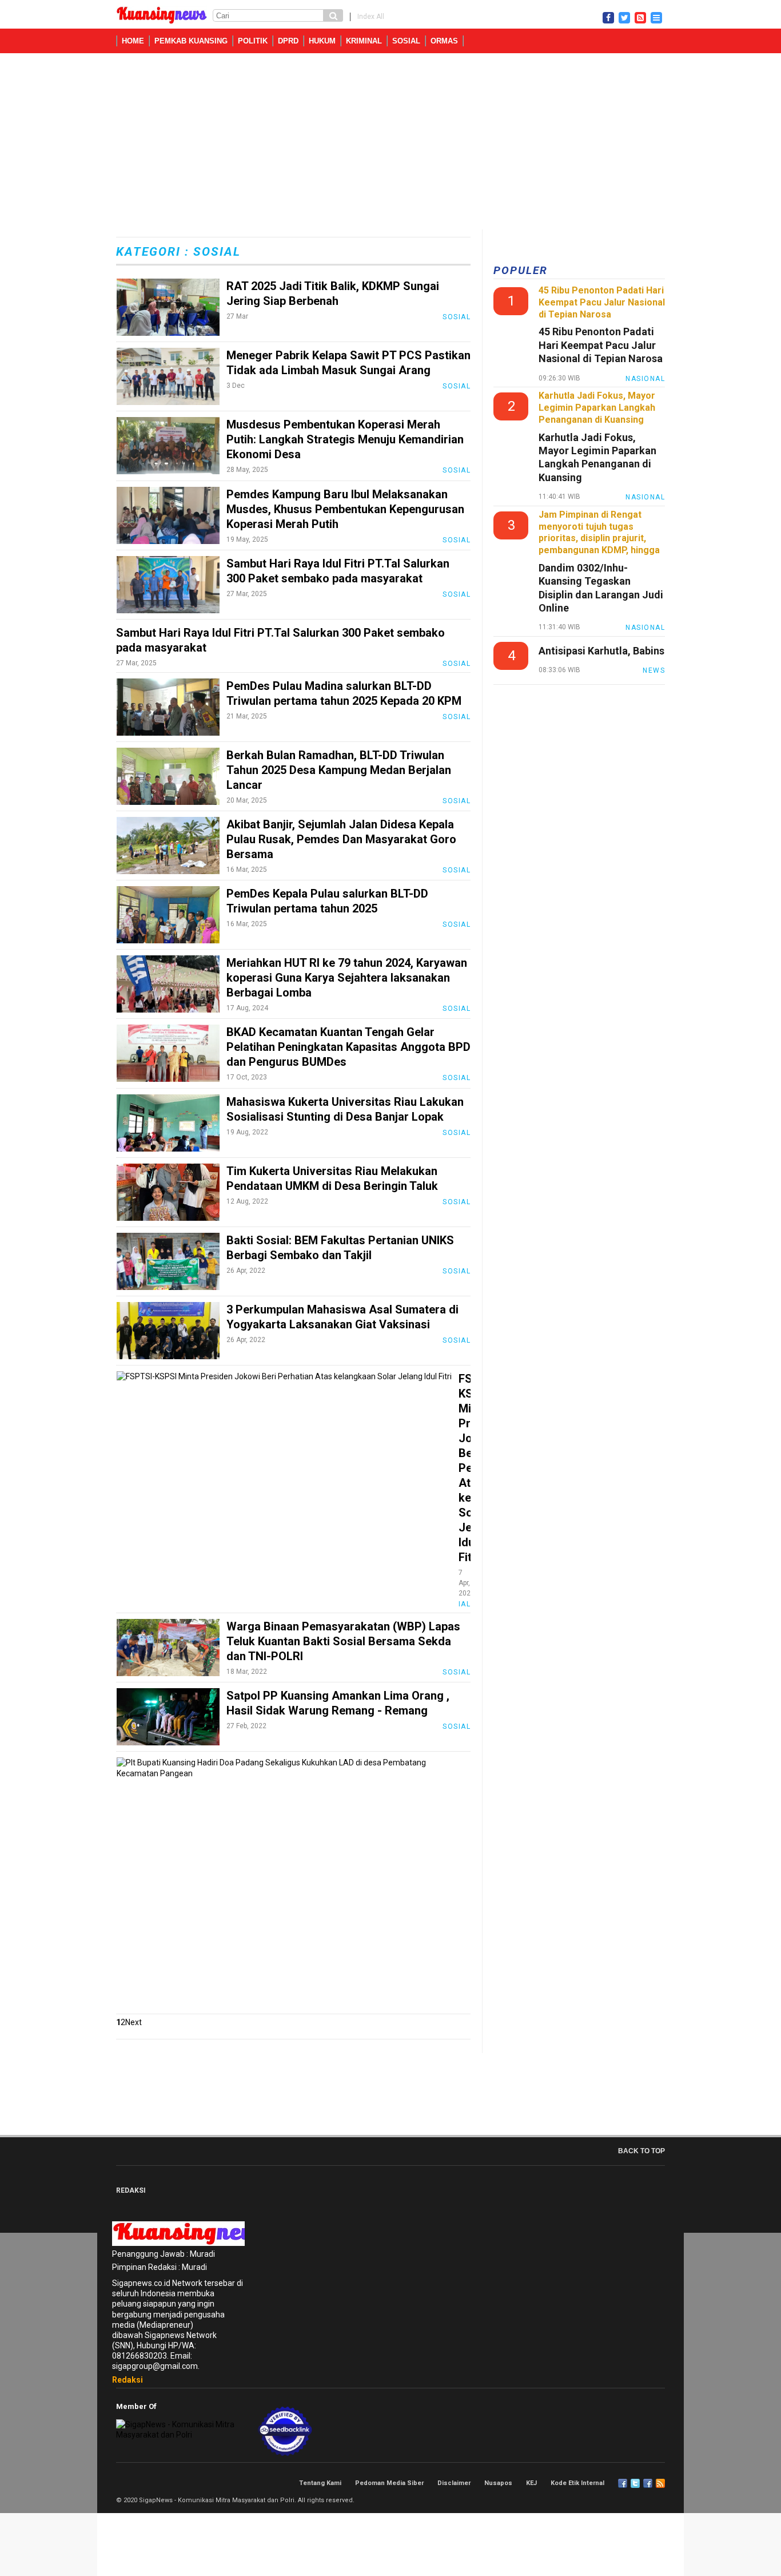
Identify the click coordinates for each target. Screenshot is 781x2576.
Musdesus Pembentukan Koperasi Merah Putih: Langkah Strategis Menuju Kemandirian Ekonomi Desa (345, 439)
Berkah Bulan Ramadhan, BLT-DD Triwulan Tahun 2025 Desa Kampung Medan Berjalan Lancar (339, 770)
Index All (371, 17)
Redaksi (127, 2380)
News (654, 670)
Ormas (444, 41)
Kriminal (364, 41)
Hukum (322, 41)
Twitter (635, 2483)
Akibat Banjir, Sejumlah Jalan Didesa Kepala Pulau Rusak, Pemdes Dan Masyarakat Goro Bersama (341, 839)
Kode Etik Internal (577, 2483)
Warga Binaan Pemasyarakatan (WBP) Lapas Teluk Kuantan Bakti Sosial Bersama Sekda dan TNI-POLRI (343, 1641)
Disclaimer (454, 2483)
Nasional (645, 379)
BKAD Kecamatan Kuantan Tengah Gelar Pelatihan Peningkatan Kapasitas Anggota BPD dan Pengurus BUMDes (348, 1047)
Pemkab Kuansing (191, 41)
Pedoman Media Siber (389, 2483)
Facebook (623, 2483)
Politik (253, 41)
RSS (660, 2483)
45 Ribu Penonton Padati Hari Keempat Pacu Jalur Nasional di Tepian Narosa (601, 345)
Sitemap (648, 2483)
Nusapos (498, 2483)
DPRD (288, 41)
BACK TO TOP (641, 2151)
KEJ (531, 2483)
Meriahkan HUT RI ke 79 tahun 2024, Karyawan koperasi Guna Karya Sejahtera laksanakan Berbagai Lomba (347, 978)
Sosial (406, 41)
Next (134, 2022)
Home (133, 41)
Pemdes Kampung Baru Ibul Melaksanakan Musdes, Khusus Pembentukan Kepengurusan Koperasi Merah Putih (345, 509)
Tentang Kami (320, 2483)
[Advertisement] (390, 144)
